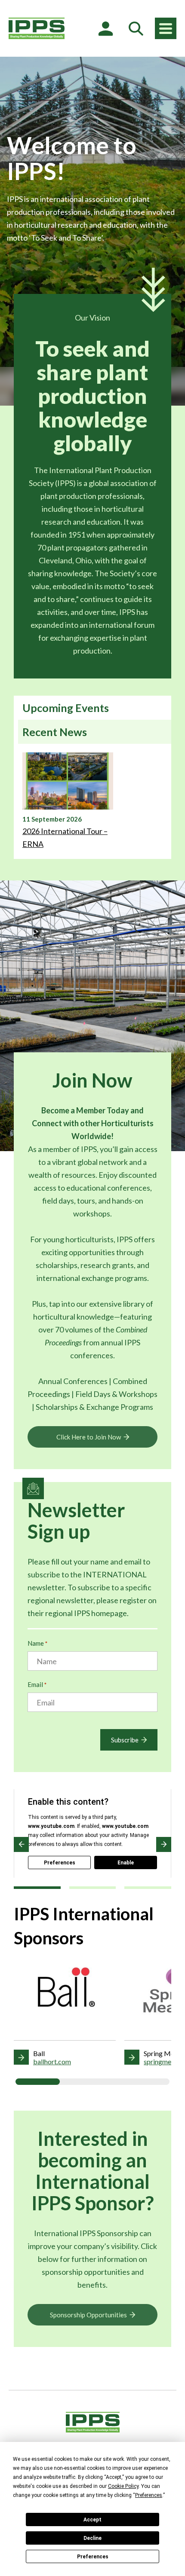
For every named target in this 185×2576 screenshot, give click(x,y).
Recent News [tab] (55, 732)
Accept (92, 2520)
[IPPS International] (37, 28)
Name (37, 1643)
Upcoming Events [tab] (66, 708)
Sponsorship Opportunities (88, 2315)
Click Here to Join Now (89, 1437)
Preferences (93, 2557)
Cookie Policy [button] (123, 2486)
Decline (92, 2538)
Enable (126, 1863)
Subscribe (125, 1740)
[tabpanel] (92, 801)
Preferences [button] (149, 2495)
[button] (21, 1844)
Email (37, 1684)
